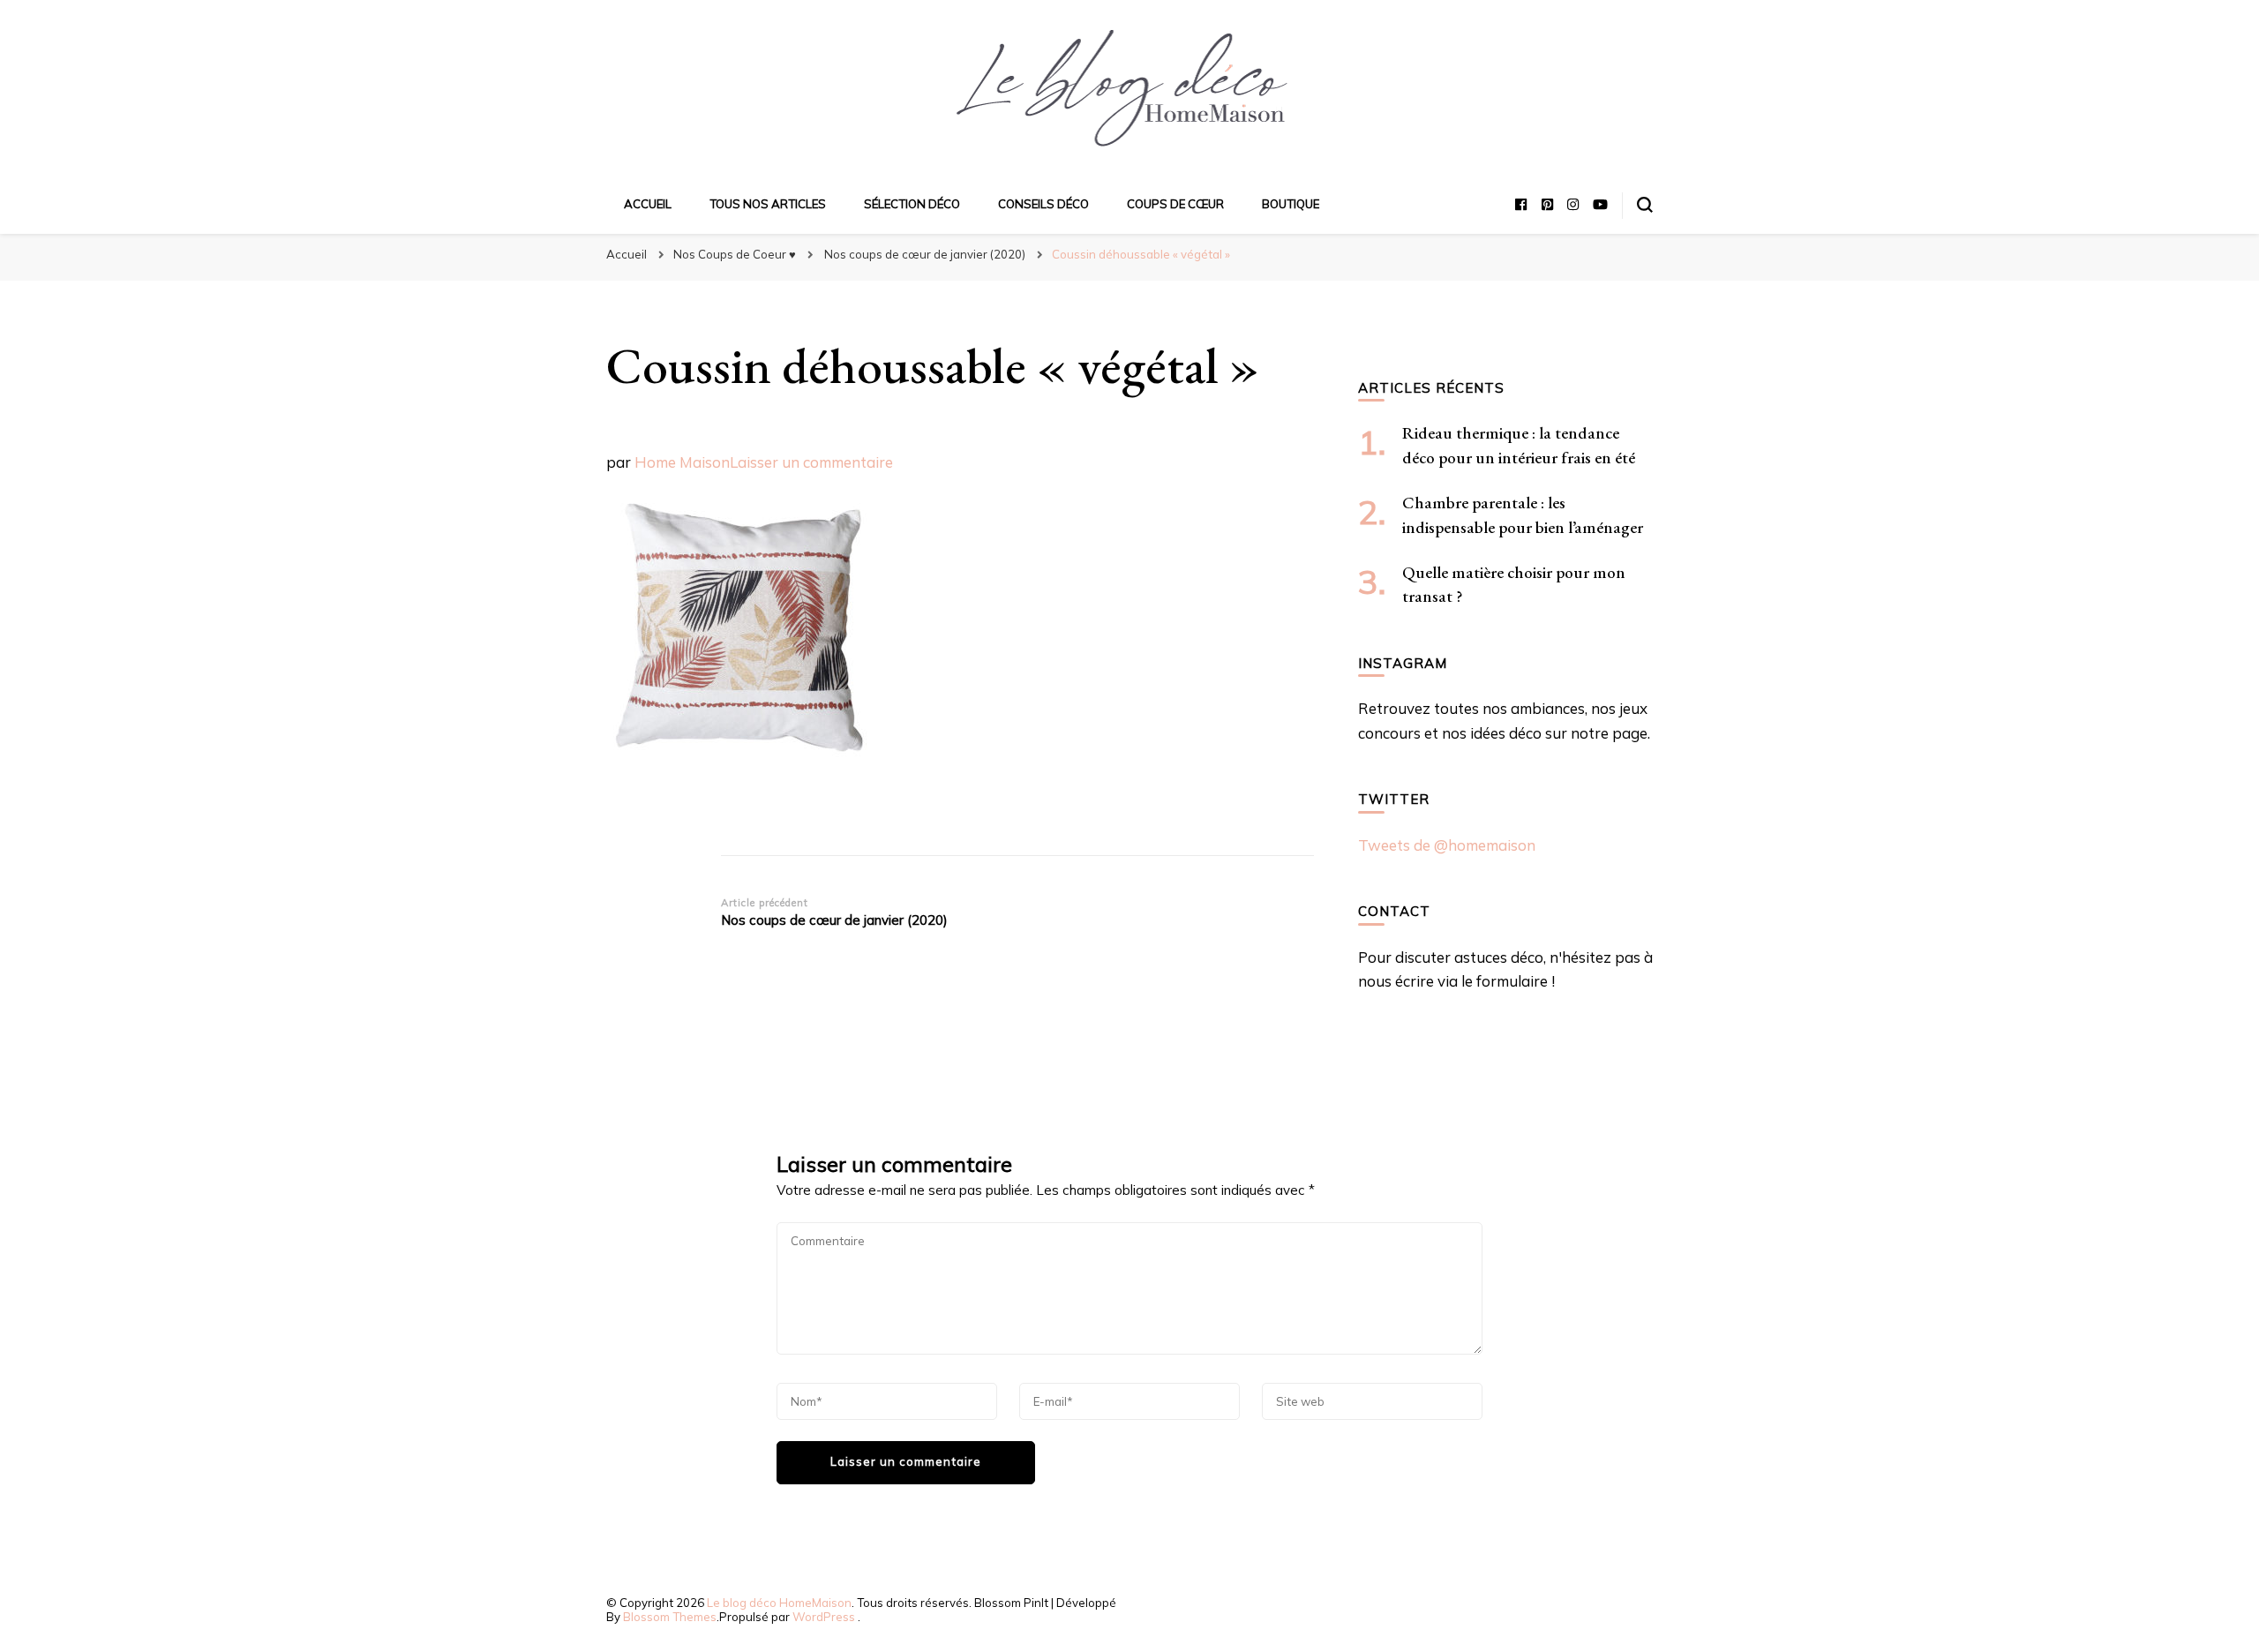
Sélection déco (912, 204)
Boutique (1291, 204)
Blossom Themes (670, 1617)
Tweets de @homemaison (1447, 845)
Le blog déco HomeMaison (779, 1603)
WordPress (824, 1617)
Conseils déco (1043, 204)
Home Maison (682, 462)
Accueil (648, 204)
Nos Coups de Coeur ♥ (735, 254)
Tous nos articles (768, 204)
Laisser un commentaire (811, 462)
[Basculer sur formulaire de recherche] (1645, 205)
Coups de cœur (1175, 204)
